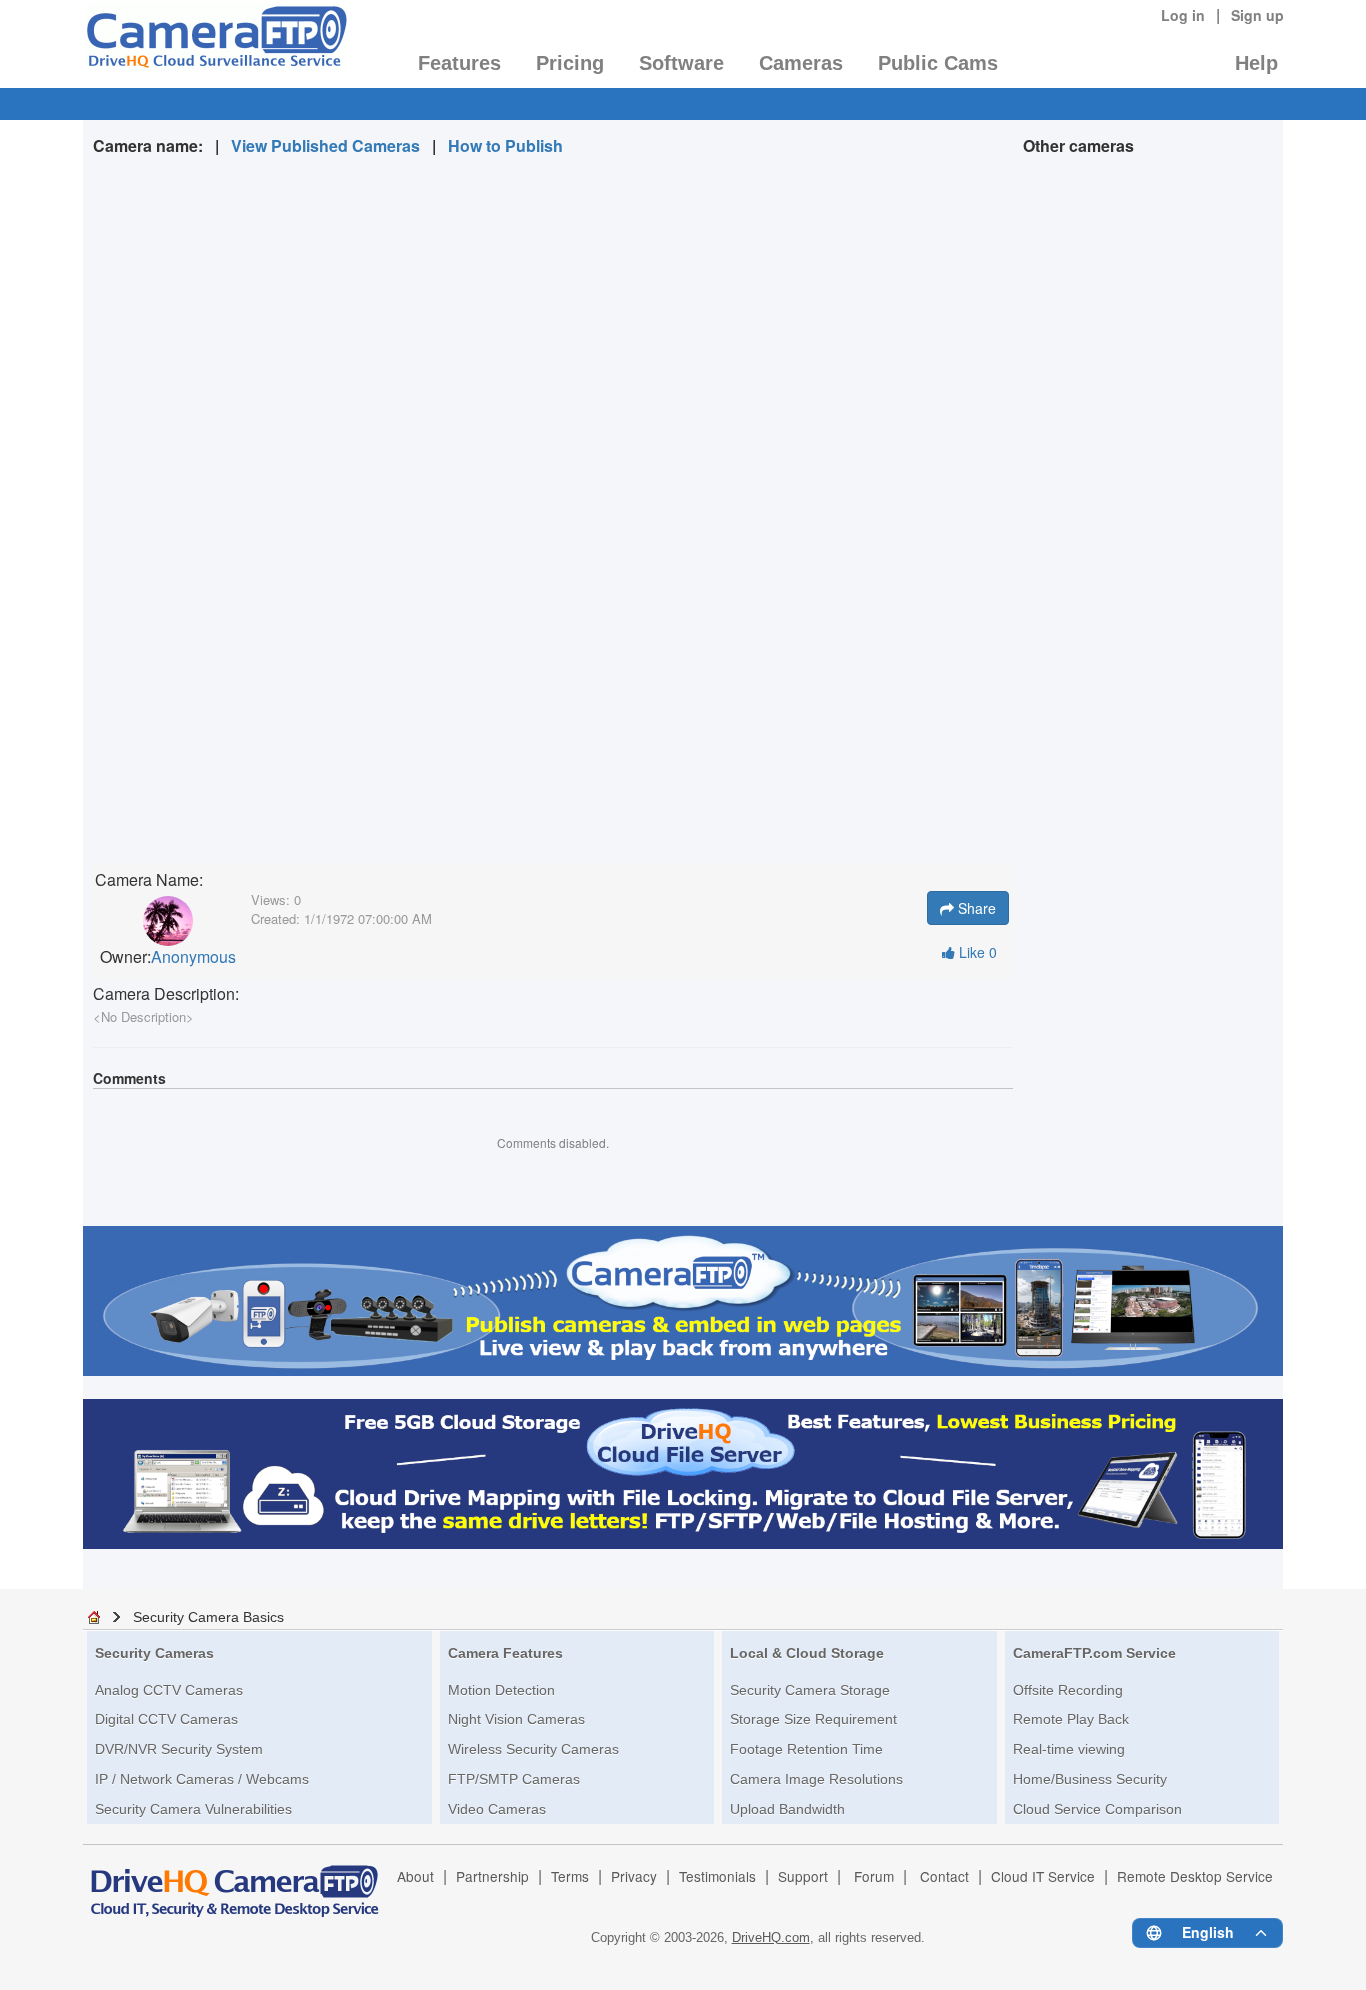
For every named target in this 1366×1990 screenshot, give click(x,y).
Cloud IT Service (1043, 1876)
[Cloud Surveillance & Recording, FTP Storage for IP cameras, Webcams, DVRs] (215, 43)
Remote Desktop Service (1195, 1876)
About (415, 1876)
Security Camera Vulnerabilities (193, 1809)
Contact (944, 1876)
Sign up (1257, 15)
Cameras (801, 63)
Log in (1183, 15)
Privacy (634, 1876)
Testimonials (717, 1876)
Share (975, 908)
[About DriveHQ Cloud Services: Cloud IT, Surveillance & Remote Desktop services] (235, 1882)
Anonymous (193, 957)
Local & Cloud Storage (807, 1653)
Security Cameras (154, 1653)
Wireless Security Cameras (533, 1749)
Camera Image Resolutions (816, 1779)
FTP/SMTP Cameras (514, 1779)
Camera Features (505, 1653)
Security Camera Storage (810, 1690)
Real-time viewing (1069, 1749)
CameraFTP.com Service (1094, 1653)
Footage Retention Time (806, 1749)
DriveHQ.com (771, 1937)
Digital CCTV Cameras (166, 1719)
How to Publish (505, 145)
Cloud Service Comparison (1097, 1809)
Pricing (570, 63)
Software (681, 63)
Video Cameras (497, 1809)
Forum (874, 1876)
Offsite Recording (1068, 1690)
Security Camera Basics (208, 1617)
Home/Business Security (1090, 1779)
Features (459, 63)
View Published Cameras (325, 145)
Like (976, 952)
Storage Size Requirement (813, 1719)
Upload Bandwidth (787, 1809)
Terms (570, 1876)
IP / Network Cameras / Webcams (202, 1779)
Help (1256, 63)
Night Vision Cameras (516, 1719)
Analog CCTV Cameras (169, 1690)
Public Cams (938, 63)
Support (803, 1876)
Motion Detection (501, 1690)
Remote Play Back (1071, 1719)
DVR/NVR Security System (179, 1749)
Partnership (492, 1876)
